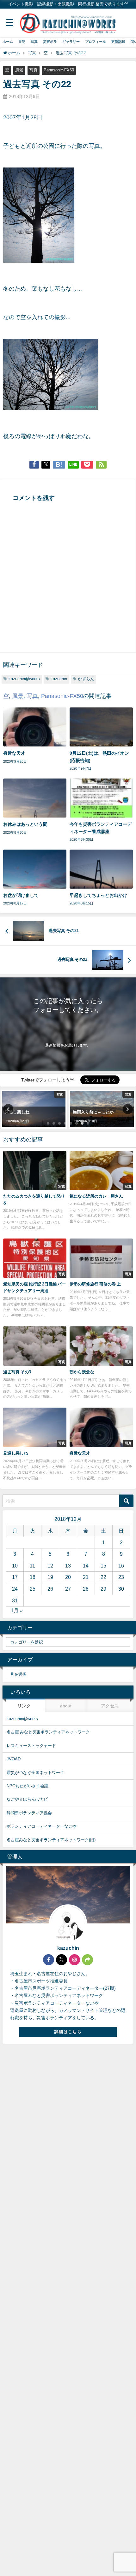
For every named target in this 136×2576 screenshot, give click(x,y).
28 (86, 1589)
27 (68, 1589)
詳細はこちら (68, 2032)
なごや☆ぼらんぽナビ (27, 1799)
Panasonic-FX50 (59, 70)
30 (121, 1589)
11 (32, 1566)
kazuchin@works (24, 679)
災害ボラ (50, 42)
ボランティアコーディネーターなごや (42, 1826)
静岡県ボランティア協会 (29, 1813)
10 (15, 1566)
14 (86, 1566)
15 (103, 1566)
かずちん (86, 679)
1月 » (17, 1610)
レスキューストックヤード (31, 1746)
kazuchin (59, 679)
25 (33, 1589)
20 (68, 1577)
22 (103, 1577)
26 (50, 1589)
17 (15, 1577)
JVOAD (14, 1759)
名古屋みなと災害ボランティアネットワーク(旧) (51, 1840)
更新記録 (118, 42)
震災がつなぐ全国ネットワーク (35, 1773)
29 (103, 1589)
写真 (34, 42)
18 (33, 1577)
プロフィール (96, 42)
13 (68, 1566)
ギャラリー (71, 42)
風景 (19, 70)
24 (15, 1589)
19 (50, 1577)
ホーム (8, 42)
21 (86, 1577)
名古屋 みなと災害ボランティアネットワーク (48, 1732)
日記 (22, 42)
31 (15, 1600)
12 (50, 1566)
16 (121, 1566)
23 (121, 1577)
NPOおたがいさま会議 (28, 1786)
